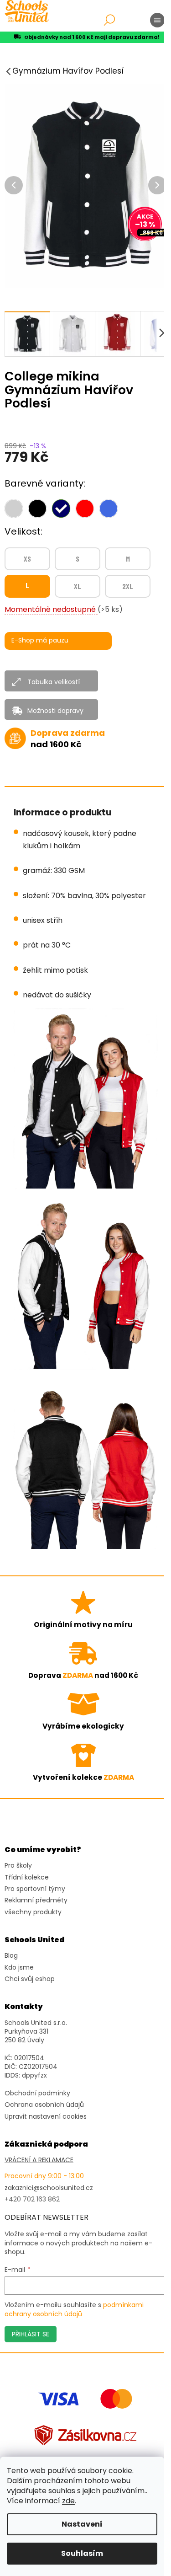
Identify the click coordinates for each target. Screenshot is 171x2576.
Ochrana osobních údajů (44, 2105)
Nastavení (82, 2524)
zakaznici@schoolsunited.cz (49, 2188)
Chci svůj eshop (30, 1979)
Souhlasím (82, 2553)
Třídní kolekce (27, 1877)
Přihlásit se (31, 2334)
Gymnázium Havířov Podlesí (68, 71)
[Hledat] (109, 20)
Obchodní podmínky (37, 2093)
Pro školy (18, 1866)
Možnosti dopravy (55, 711)
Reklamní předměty (36, 1900)
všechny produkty (33, 1912)
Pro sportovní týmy (35, 1889)
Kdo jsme (19, 1968)
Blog (11, 1956)
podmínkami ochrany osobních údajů (74, 2309)
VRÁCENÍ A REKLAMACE (39, 2160)
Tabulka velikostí (54, 682)
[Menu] (157, 20)
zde (68, 2501)
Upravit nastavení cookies (46, 2117)
